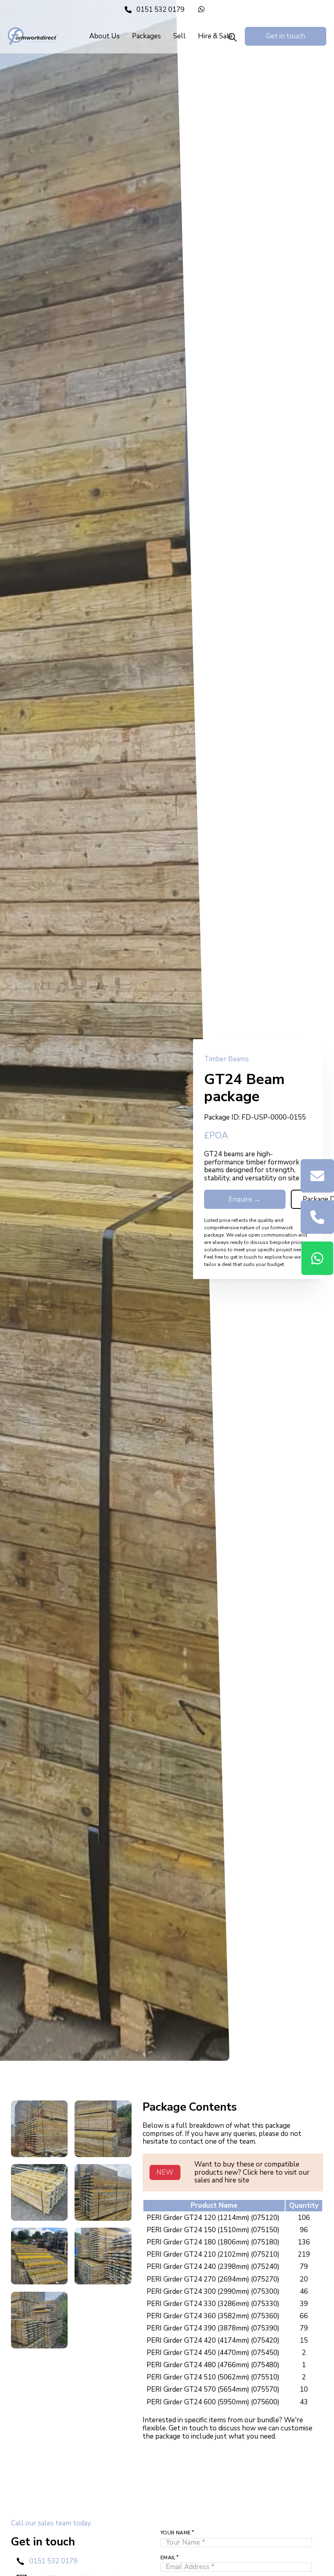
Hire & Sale (215, 36)
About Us (104, 36)
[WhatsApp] (204, 10)
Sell (179, 36)
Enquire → (245, 1199)
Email (168, 2558)
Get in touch (286, 36)
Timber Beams (226, 1059)
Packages (146, 36)
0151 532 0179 (53, 2561)
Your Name (176, 2533)
